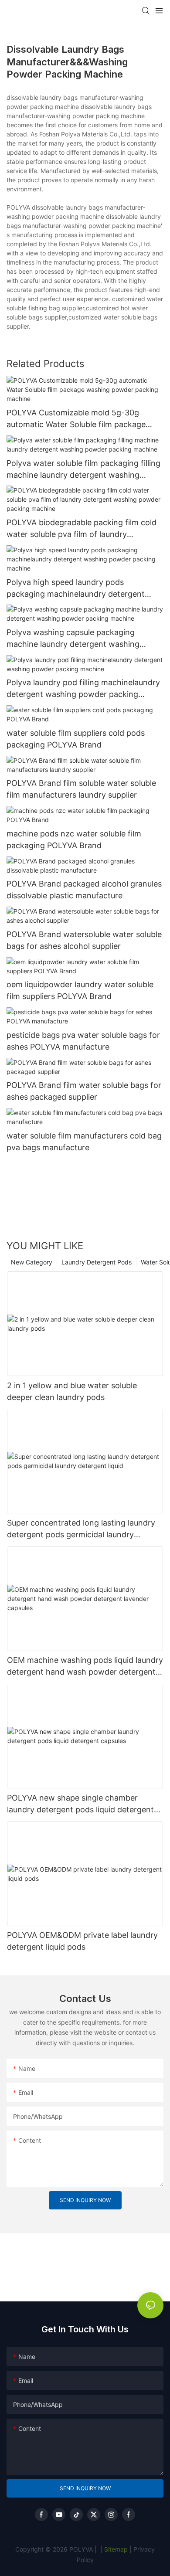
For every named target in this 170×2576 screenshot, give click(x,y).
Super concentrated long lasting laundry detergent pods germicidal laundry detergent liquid (81, 1529)
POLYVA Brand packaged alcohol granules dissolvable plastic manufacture (84, 890)
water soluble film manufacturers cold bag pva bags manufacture (84, 1142)
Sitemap (115, 2549)
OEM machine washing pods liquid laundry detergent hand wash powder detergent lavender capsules (85, 1667)
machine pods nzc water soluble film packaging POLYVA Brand (74, 839)
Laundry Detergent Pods (97, 1262)
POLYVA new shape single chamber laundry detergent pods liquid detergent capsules (80, 1804)
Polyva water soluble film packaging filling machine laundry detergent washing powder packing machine (83, 470)
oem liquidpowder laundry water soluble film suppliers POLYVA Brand (80, 990)
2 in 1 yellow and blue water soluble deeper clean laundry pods (72, 1391)
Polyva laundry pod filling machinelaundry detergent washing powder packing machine (83, 689)
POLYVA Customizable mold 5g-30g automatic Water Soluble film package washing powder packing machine (76, 419)
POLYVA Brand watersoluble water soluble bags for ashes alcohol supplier (84, 940)
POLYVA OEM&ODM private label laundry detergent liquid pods (82, 1941)
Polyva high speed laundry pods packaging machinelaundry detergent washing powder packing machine (76, 589)
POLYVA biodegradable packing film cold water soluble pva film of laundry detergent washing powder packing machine (82, 529)
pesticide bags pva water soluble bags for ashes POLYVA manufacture (83, 1041)
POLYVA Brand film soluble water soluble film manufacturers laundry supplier (81, 789)
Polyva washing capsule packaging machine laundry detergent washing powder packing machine (73, 639)
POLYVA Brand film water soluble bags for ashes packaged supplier (84, 1091)
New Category (32, 1262)
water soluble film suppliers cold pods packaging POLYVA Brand (76, 739)
